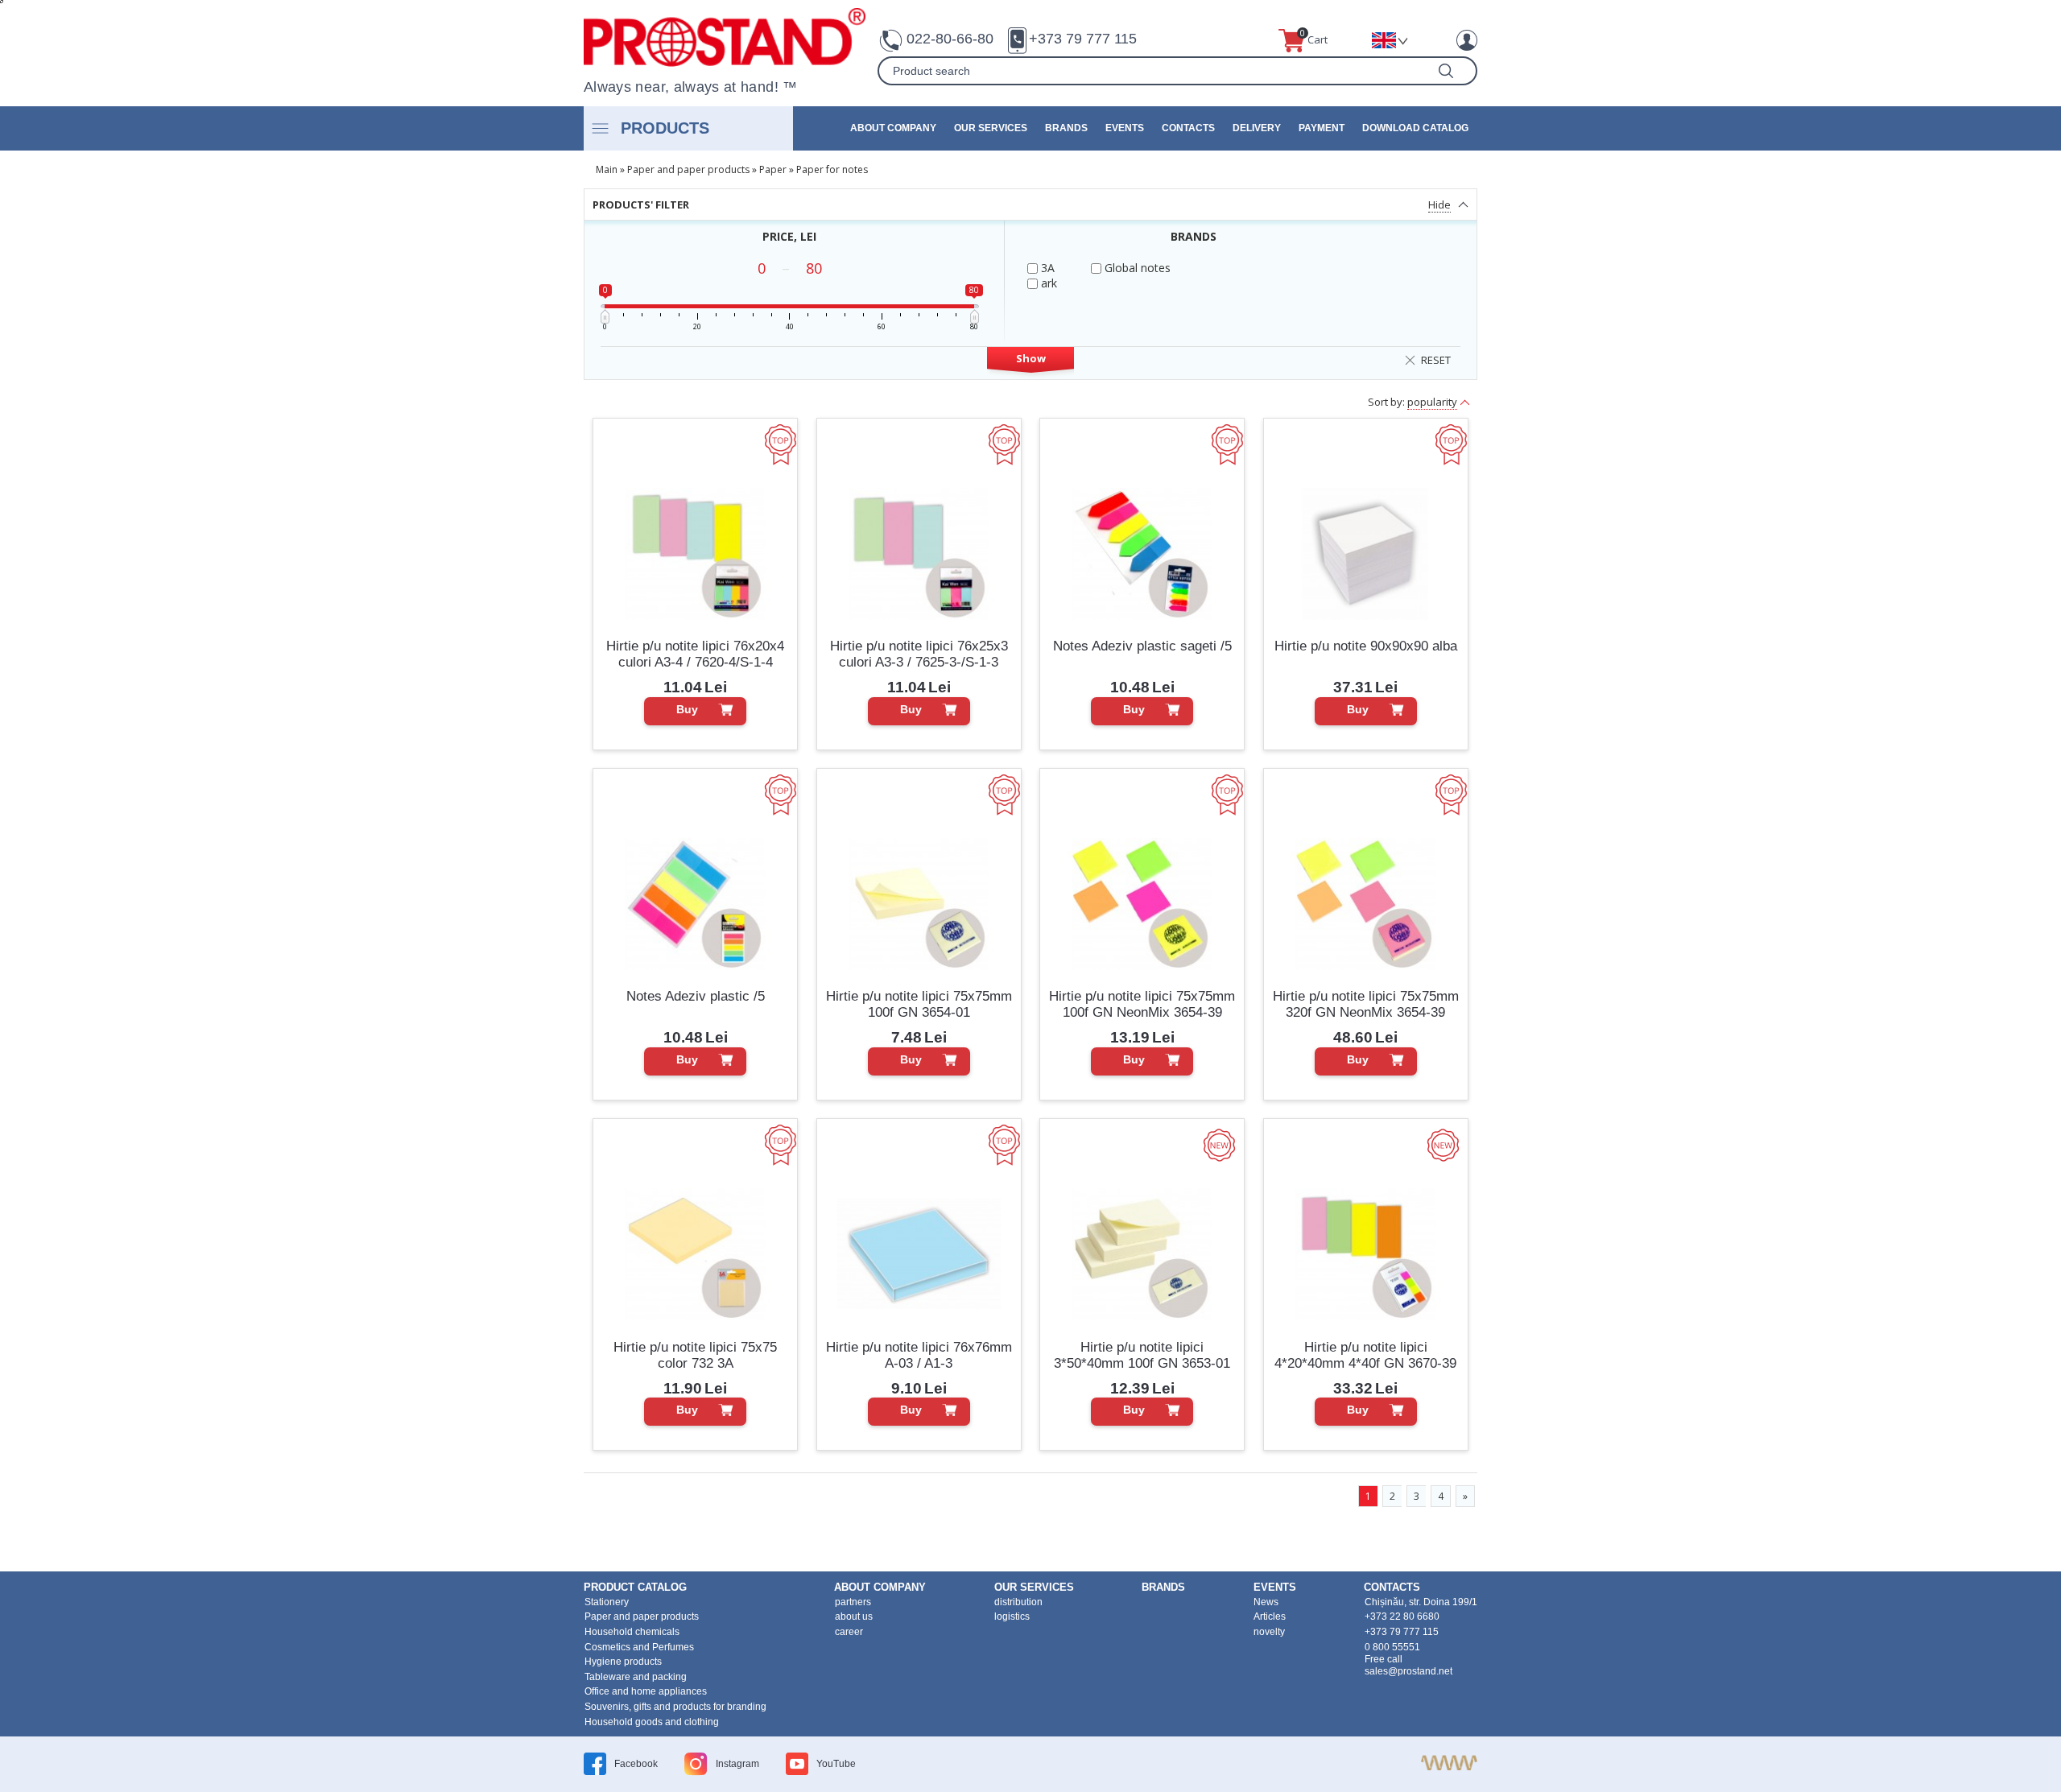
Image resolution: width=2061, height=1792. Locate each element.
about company (893, 128)
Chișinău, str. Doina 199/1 (1421, 1602)
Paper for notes (832, 169)
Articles (1270, 1617)
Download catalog (1415, 128)
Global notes (1136, 268)
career (849, 1632)
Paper (773, 169)
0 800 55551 (1392, 1647)
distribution (1018, 1602)
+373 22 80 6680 (1402, 1617)
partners (853, 1602)
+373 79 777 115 (1083, 39)
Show (1031, 358)
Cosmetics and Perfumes (639, 1647)
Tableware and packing (636, 1677)
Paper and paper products (688, 169)
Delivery (1257, 128)
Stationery (607, 1602)
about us (854, 1617)
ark (1047, 283)
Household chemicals (632, 1632)
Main (607, 169)
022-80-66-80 (950, 39)
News (1266, 1602)
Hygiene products (623, 1662)
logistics (1012, 1617)
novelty (1269, 1632)
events (1125, 128)
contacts (1188, 128)
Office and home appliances (646, 1691)
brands (1066, 128)
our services (991, 128)
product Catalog (635, 1587)
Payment (1322, 128)
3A (1046, 268)
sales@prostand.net (1408, 1671)
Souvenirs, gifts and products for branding (675, 1707)
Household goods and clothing (652, 1722)
